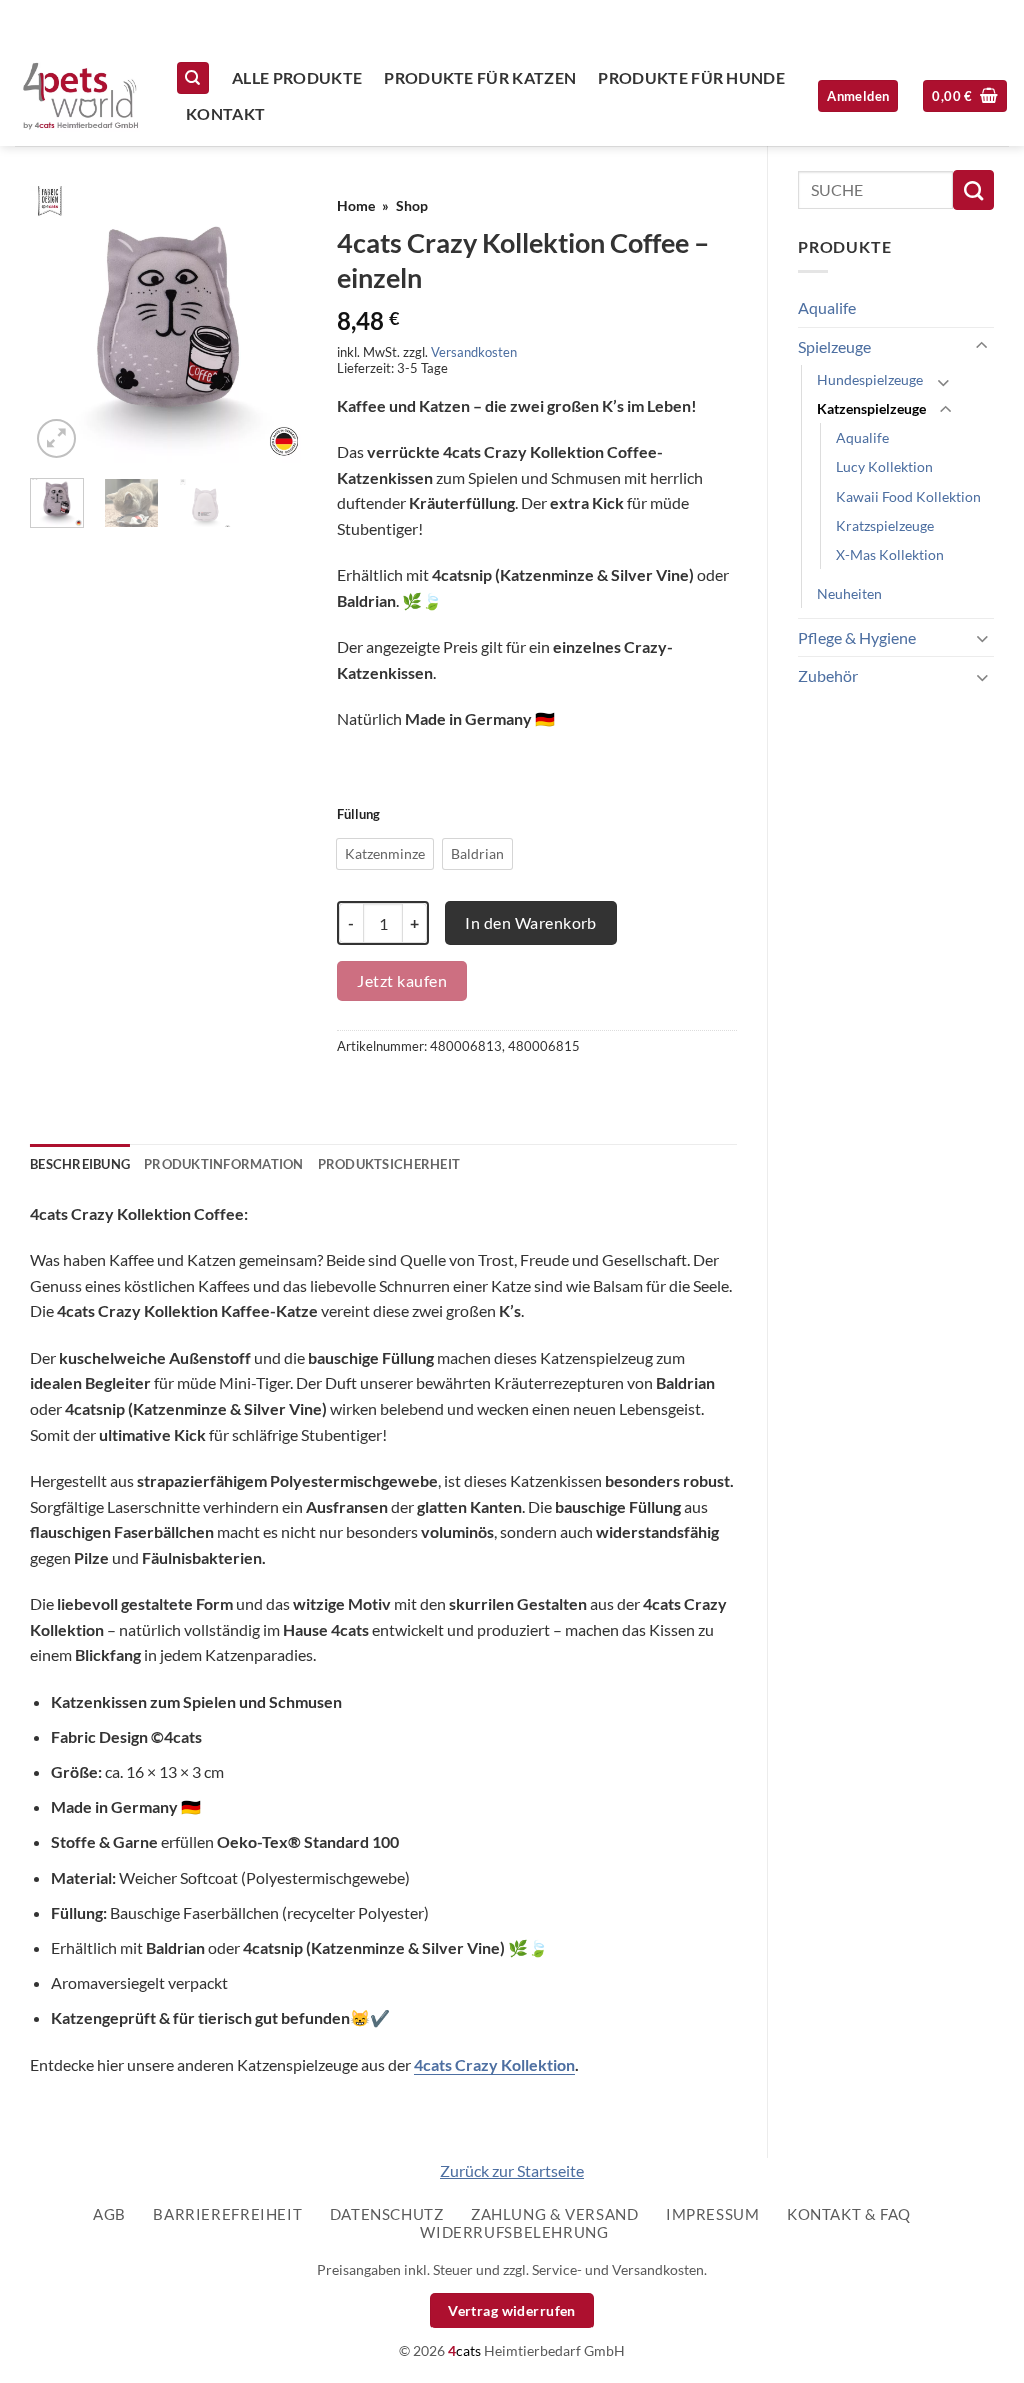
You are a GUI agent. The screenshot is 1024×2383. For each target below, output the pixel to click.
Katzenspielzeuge (871, 408)
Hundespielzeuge (870, 379)
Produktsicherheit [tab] (389, 1164)
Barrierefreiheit (227, 2214)
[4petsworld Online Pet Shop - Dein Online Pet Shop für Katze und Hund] (80, 96)
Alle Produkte (297, 77)
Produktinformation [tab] (224, 1164)
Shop (412, 206)
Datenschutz (387, 2214)
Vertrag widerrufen (512, 2310)
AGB (109, 2214)
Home (356, 206)
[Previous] (61, 324)
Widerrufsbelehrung (514, 2232)
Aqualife (827, 307)
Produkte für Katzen (480, 77)
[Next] (276, 324)
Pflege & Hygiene (857, 637)
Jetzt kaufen (402, 980)
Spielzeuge (834, 346)
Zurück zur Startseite (512, 2170)
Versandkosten (474, 352)
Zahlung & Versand (554, 2214)
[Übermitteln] (973, 190)
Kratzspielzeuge (885, 525)
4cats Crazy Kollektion (494, 2064)
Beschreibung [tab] (80, 1164)
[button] (965, 96)
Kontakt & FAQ (849, 2214)
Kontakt (225, 113)
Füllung (358, 815)
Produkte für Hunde (691, 77)
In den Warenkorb (531, 922)
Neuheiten (849, 593)
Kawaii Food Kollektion (908, 496)
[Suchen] (193, 78)
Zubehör (828, 675)
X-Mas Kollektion (890, 554)
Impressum (713, 2214)
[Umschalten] (982, 346)
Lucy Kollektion (884, 466)
